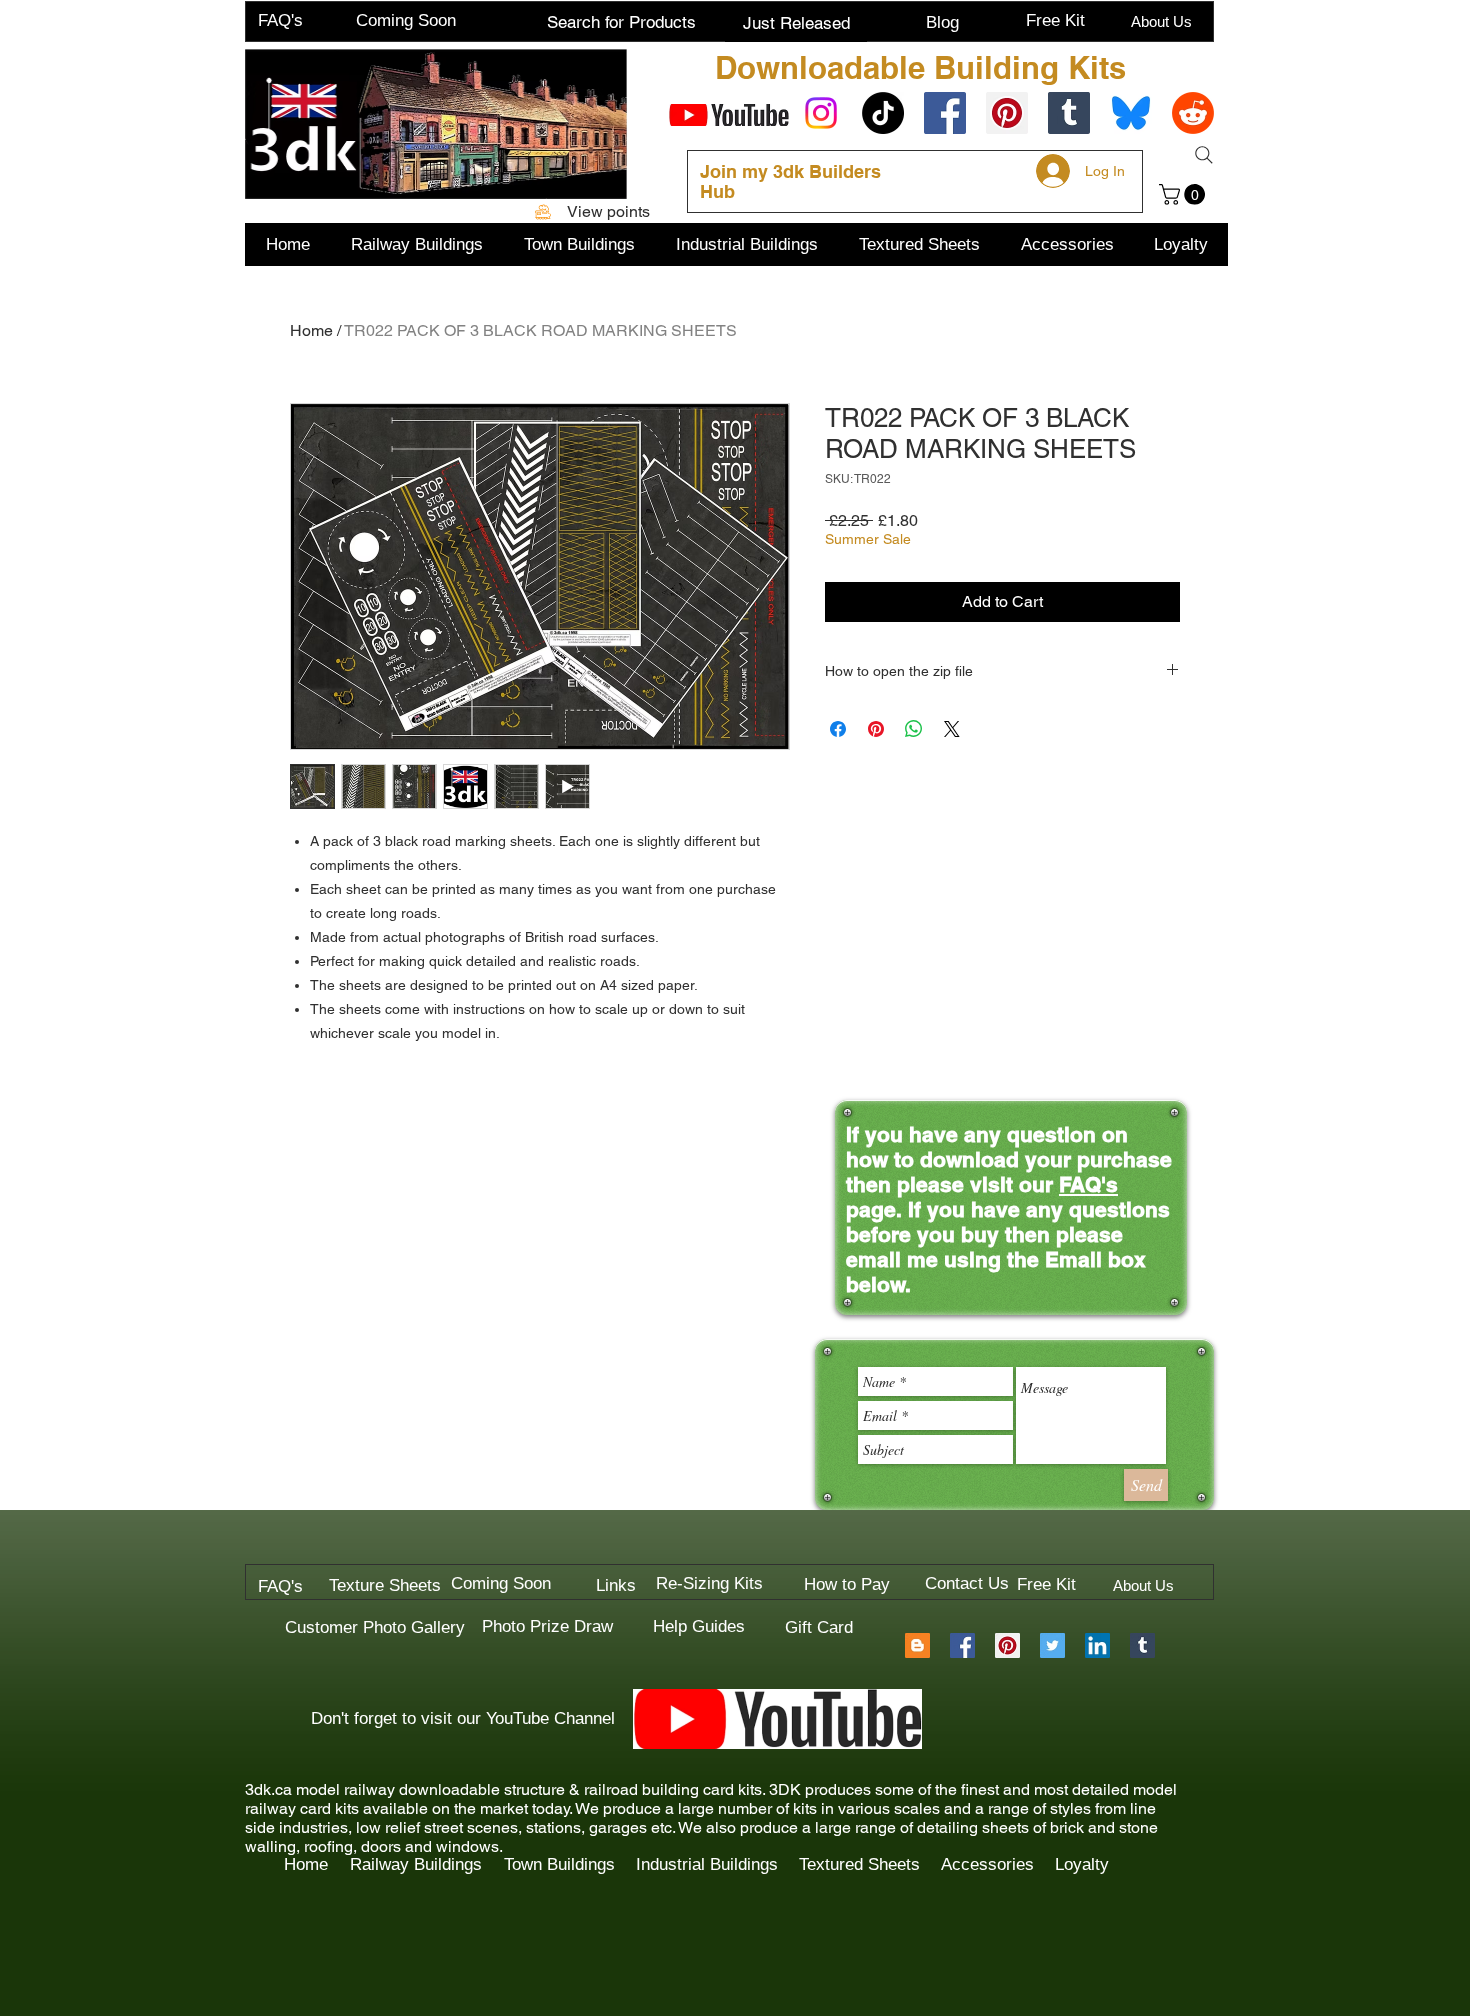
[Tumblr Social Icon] (1069, 113)
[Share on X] (952, 729)
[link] (1184, 194)
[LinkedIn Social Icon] (1097, 1645)
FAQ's (1088, 1184)
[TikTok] (883, 113)
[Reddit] (1193, 113)
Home (311, 330)
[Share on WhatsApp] (914, 729)
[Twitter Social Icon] (1052, 1645)
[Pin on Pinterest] (876, 729)
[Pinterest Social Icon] (1007, 113)
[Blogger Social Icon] (917, 1645)
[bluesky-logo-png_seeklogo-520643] (1131, 113)
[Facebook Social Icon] (945, 113)
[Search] (1204, 155)
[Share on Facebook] (838, 729)
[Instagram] (821, 113)
